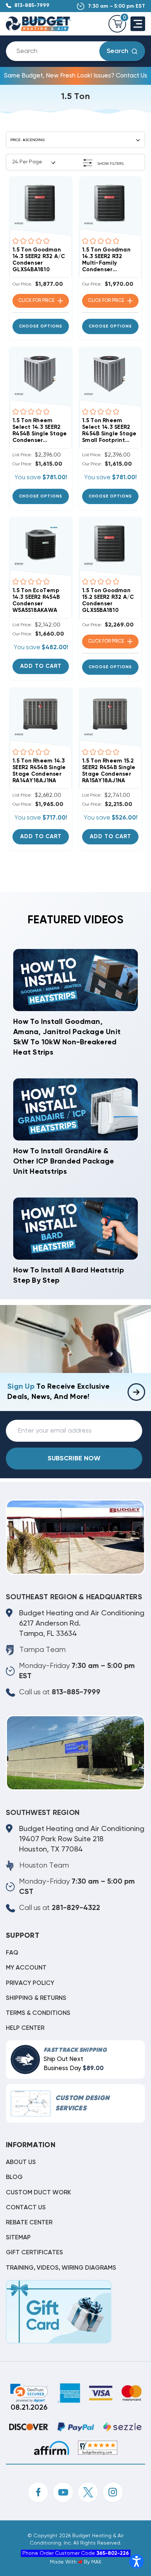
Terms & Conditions (38, 2013)
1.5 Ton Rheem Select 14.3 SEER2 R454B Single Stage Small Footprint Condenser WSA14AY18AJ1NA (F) (109, 431)
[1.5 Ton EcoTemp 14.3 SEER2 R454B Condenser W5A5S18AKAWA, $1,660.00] (41, 544)
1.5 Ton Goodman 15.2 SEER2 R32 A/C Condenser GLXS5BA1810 (108, 600)
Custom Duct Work (38, 2193)
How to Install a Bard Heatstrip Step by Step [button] (69, 1276)
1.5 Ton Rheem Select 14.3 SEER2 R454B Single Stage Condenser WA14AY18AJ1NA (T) (40, 431)
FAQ (12, 1953)
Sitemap (18, 2238)
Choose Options (41, 326)
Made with (64, 2562)
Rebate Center (29, 2223)
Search (117, 51)
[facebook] (38, 2492)
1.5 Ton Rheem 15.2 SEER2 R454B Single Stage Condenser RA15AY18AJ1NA (109, 771)
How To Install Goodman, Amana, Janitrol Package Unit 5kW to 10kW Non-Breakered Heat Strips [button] (67, 1037)
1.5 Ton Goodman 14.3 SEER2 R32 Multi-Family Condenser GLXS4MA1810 (106, 260)
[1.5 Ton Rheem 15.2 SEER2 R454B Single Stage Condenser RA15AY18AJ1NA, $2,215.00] (110, 714)
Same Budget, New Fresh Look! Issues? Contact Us (76, 76)
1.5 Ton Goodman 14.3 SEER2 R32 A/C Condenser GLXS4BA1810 (39, 260)
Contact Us (26, 2208)
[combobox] (58, 51)
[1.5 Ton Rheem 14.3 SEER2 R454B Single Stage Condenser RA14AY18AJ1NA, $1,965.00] (41, 714)
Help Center (25, 2028)
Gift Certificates (34, 2253)
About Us (21, 2162)
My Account (26, 1968)
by (87, 2562)
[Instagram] (113, 2492)
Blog (14, 2177)
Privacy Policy (30, 1983)
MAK (96, 2562)
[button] (75, 162)
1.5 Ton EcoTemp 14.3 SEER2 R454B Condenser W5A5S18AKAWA (36, 600)
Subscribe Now (74, 1459)
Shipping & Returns (36, 1998)
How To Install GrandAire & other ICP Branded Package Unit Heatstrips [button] (64, 1162)
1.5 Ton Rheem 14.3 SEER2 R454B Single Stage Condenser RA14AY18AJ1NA (39, 771)
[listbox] (77, 140)
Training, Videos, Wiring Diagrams (61, 2268)
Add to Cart (41, 666)
